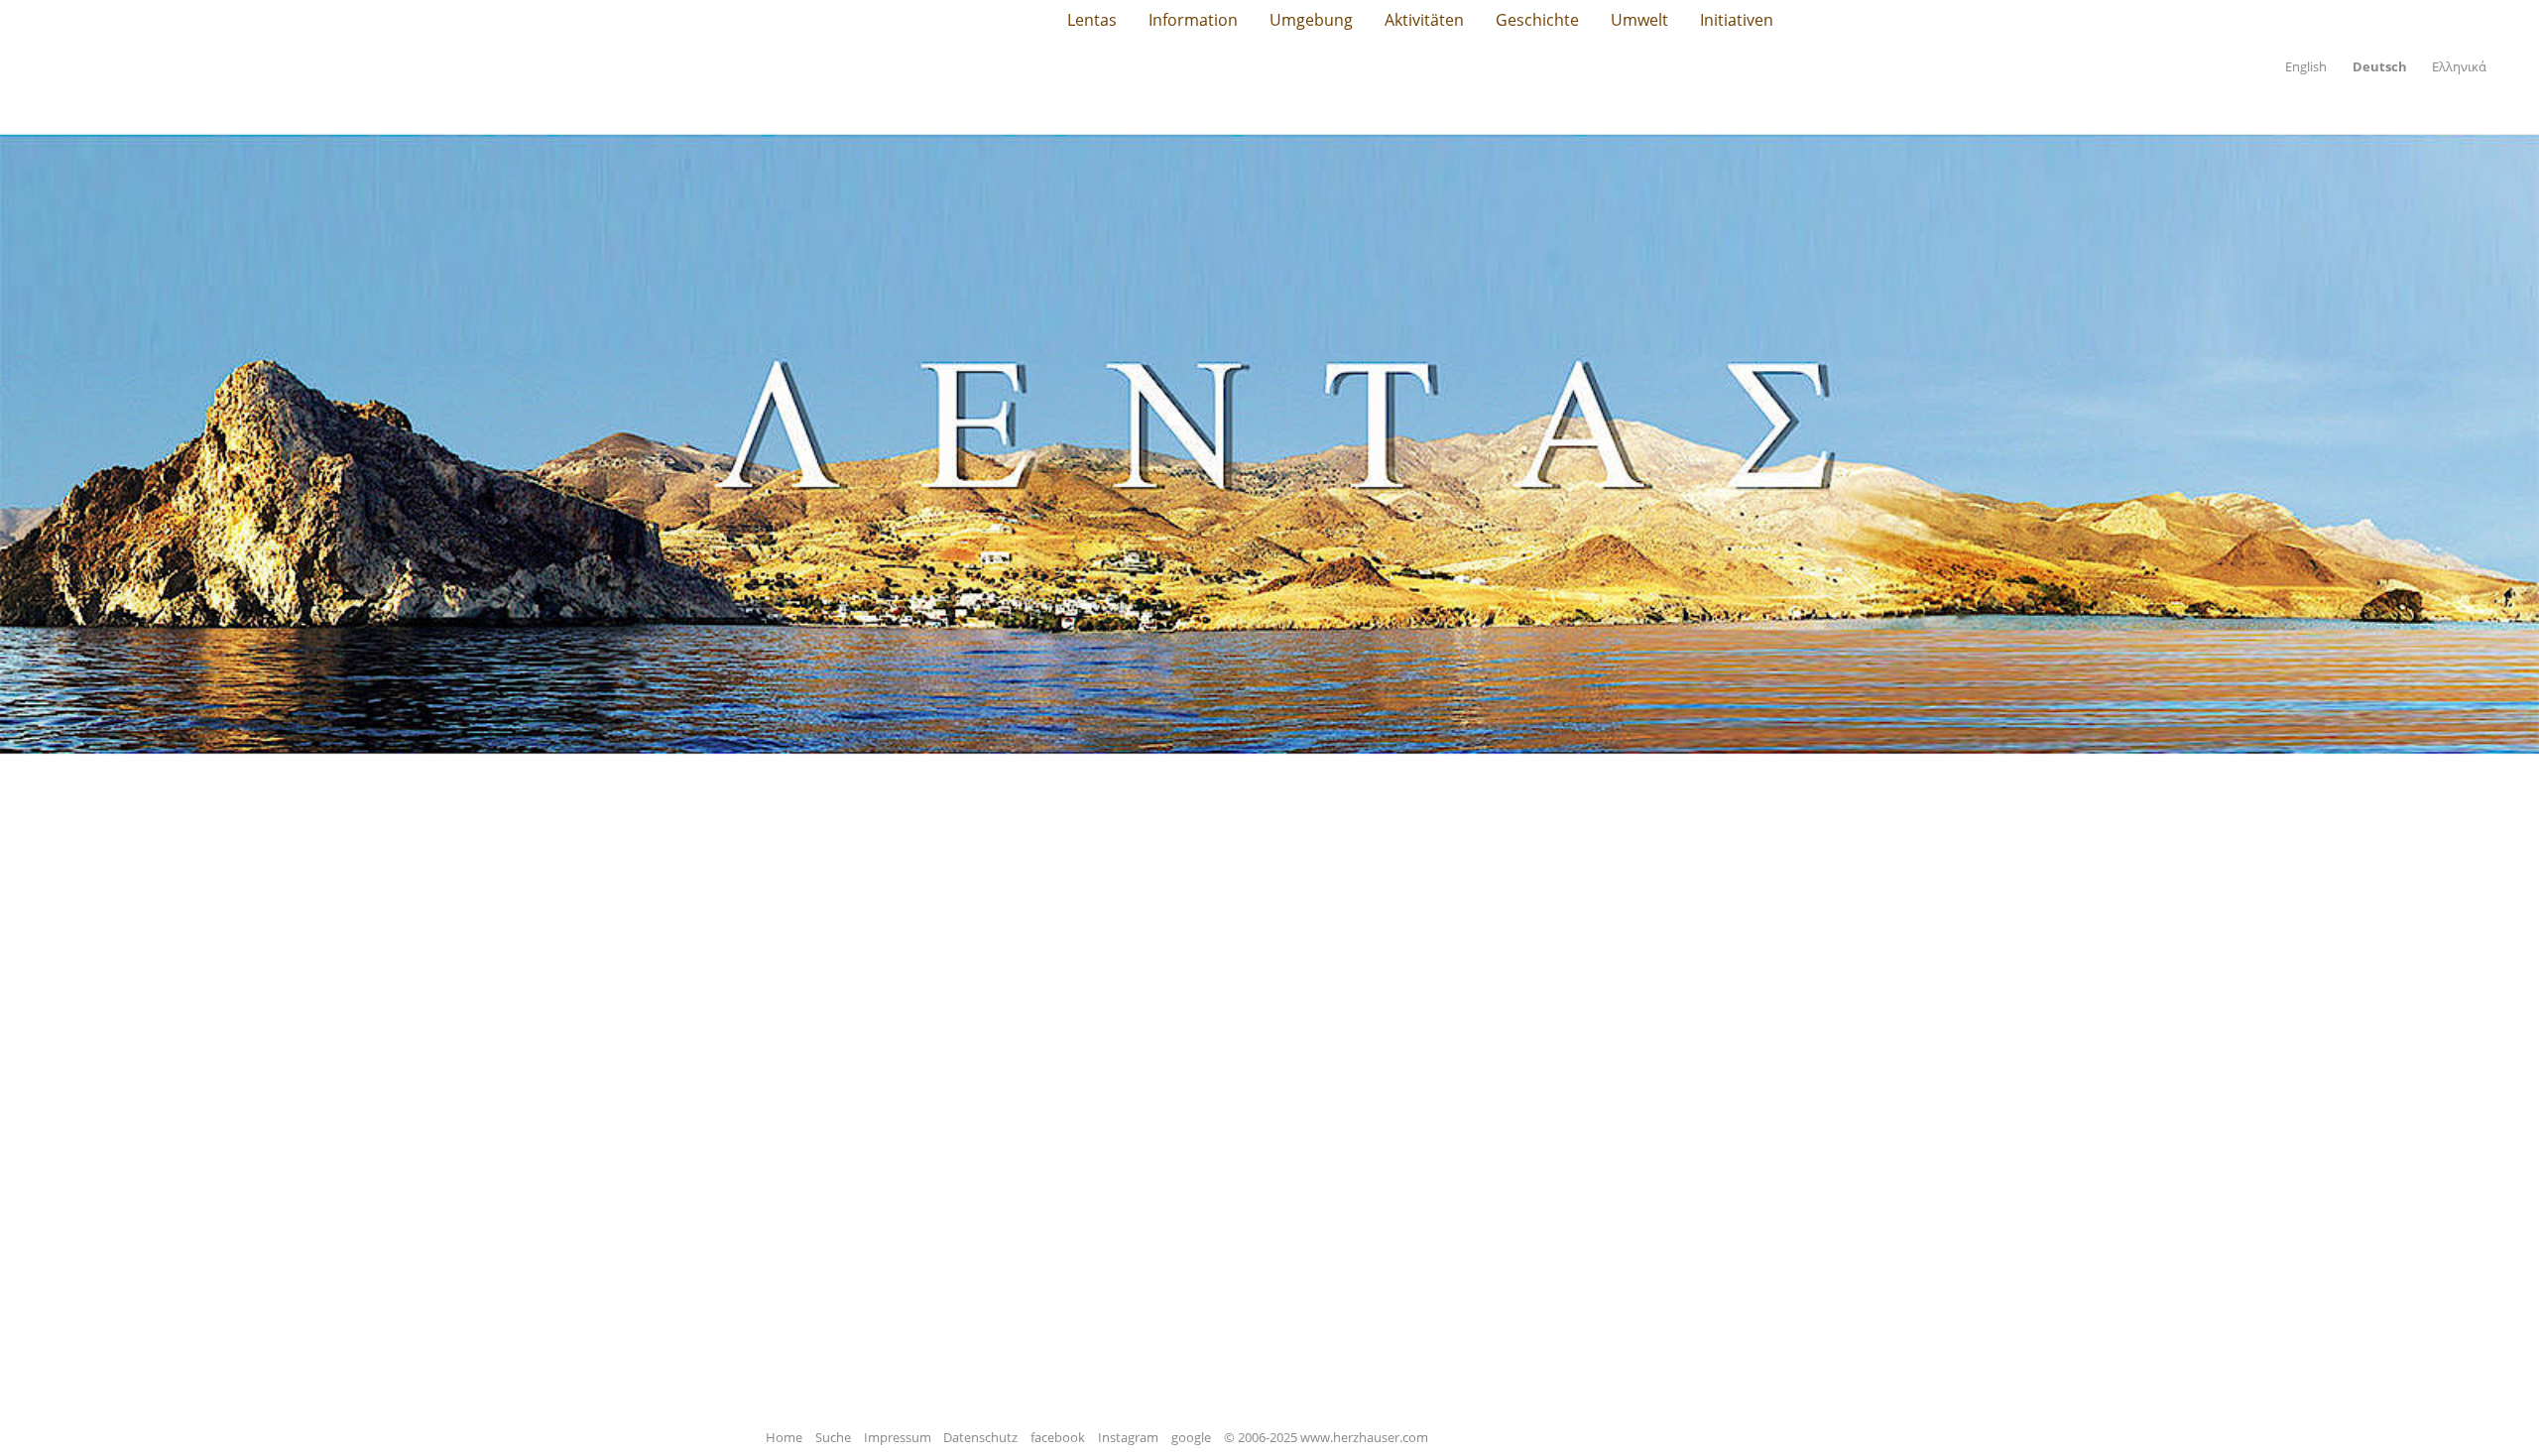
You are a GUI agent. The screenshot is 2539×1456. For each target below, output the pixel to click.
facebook (1058, 1437)
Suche (833, 1437)
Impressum (898, 1437)
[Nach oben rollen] (2495, 1412)
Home (784, 1437)
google (1191, 1437)
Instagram (1128, 1437)
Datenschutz (980, 1437)
